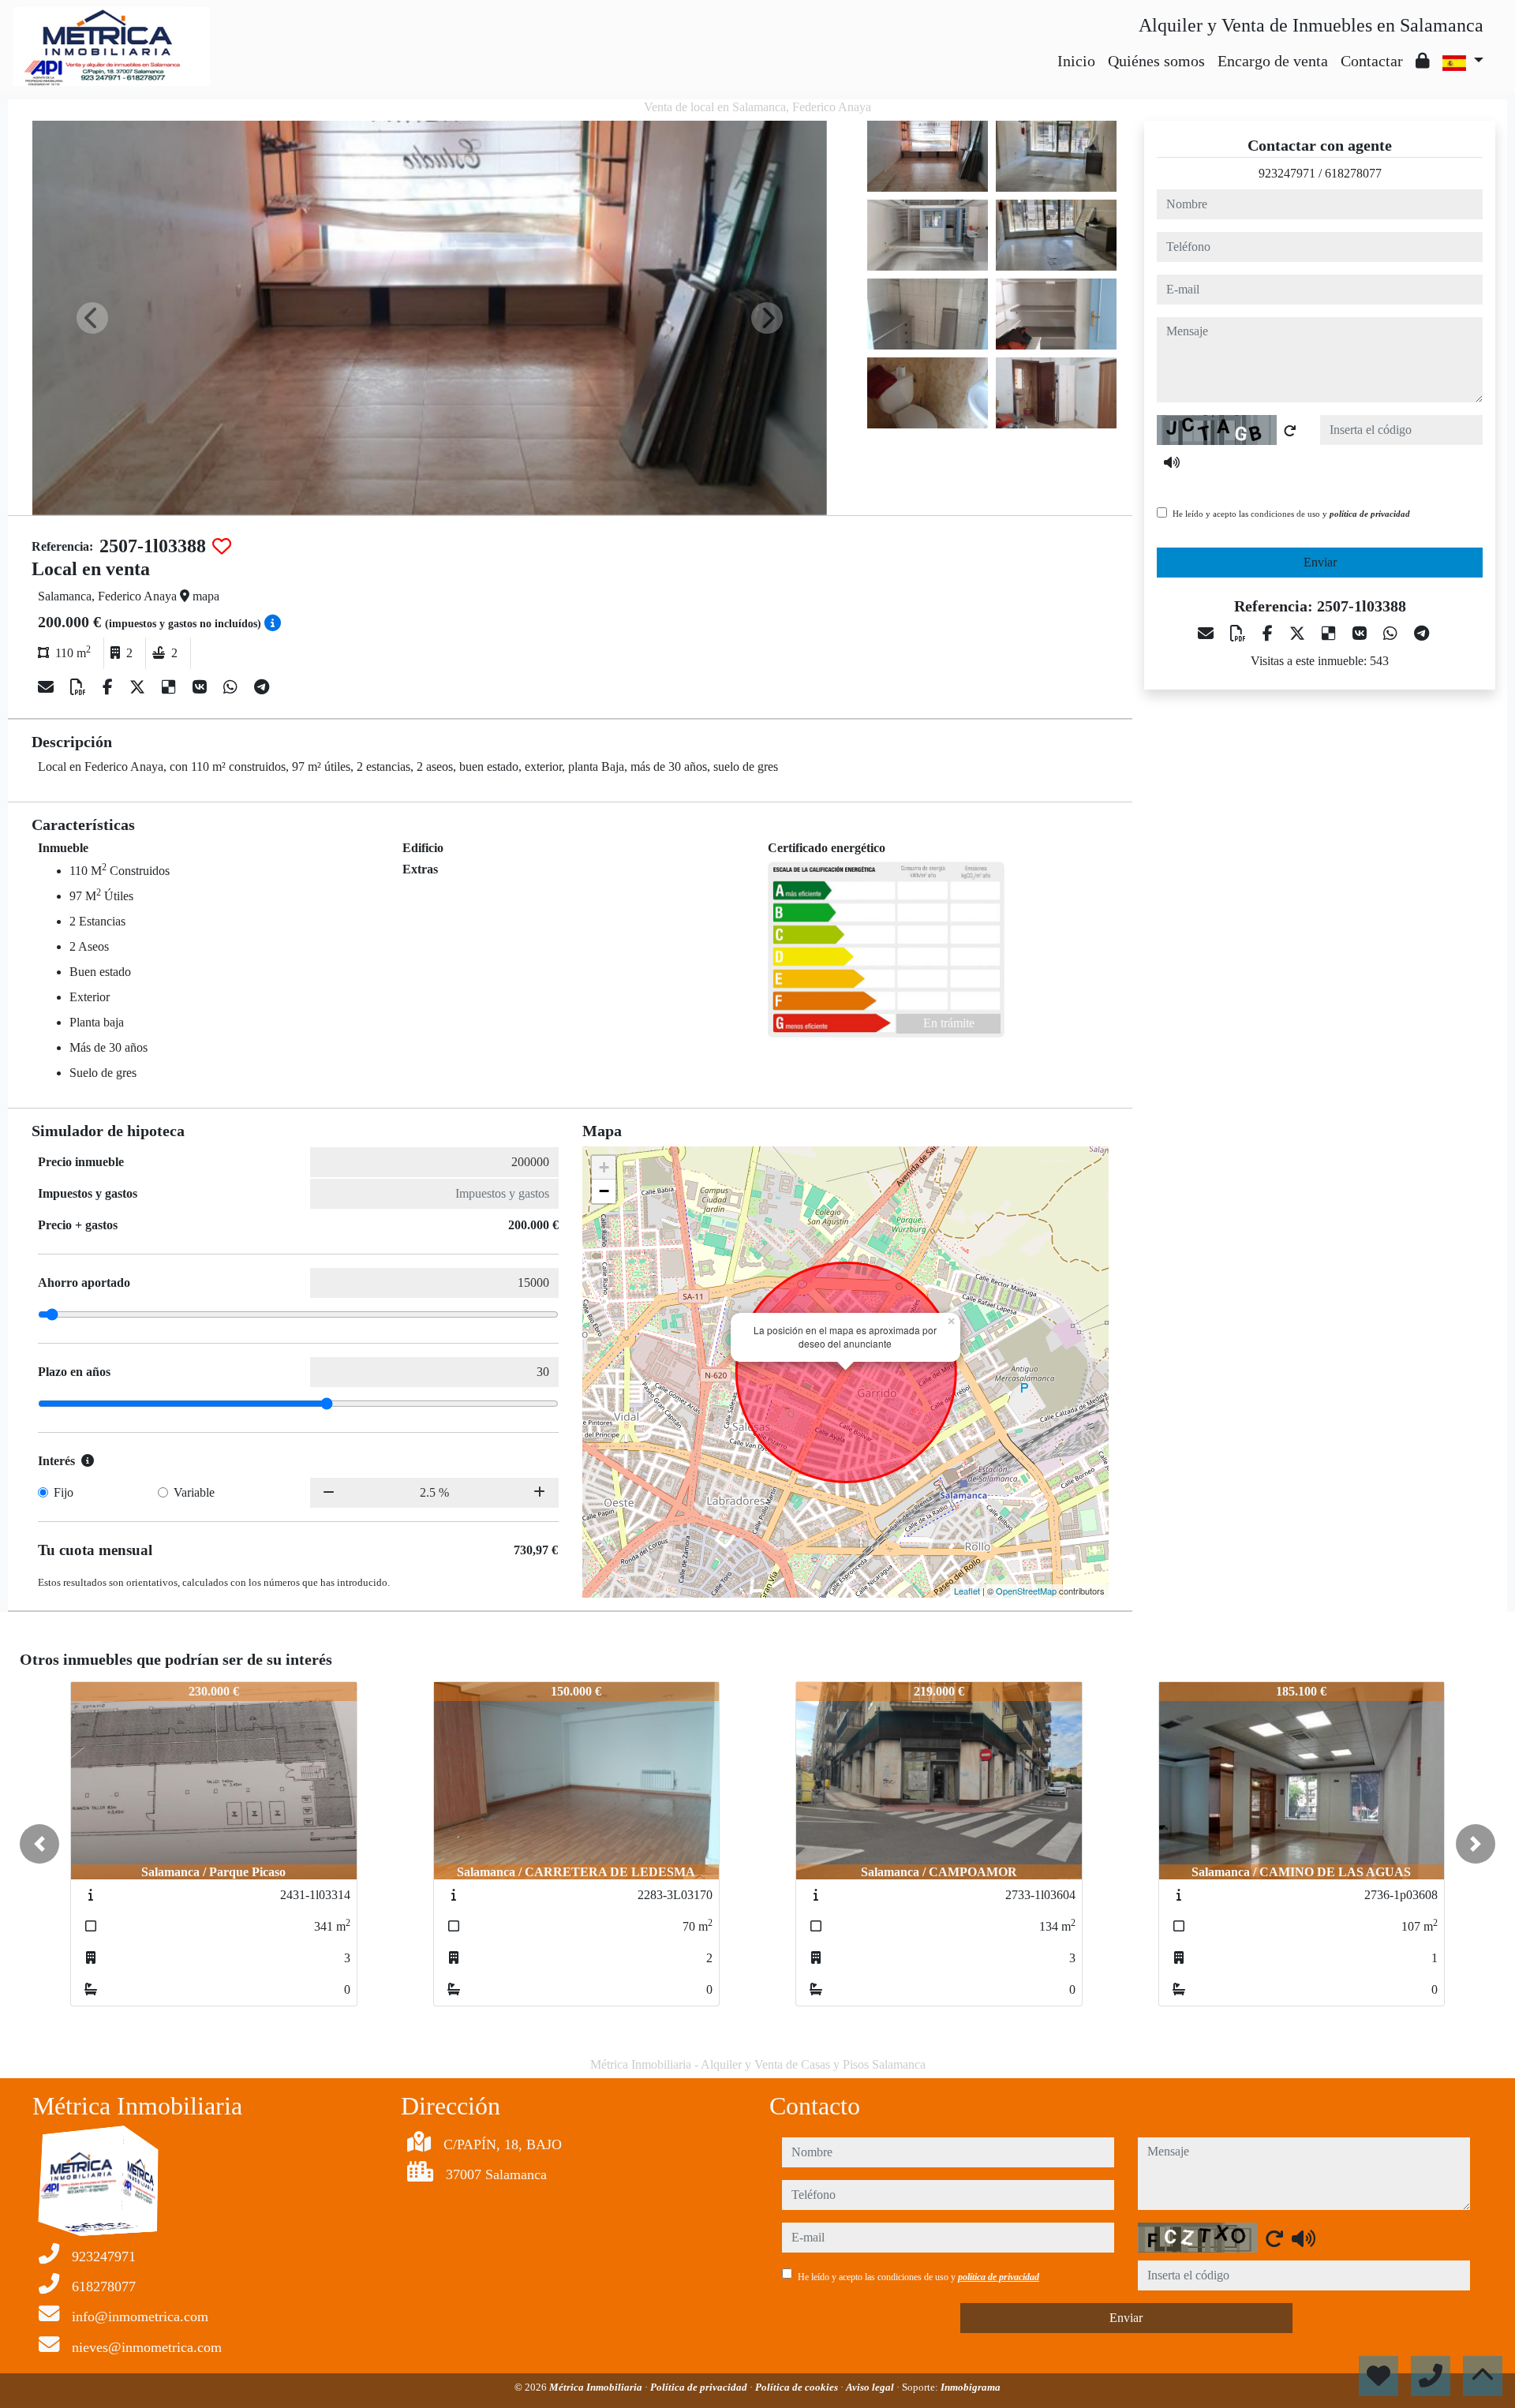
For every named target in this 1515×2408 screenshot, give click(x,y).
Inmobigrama (971, 2387)
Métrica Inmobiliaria (597, 2387)
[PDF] (80, 687)
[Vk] (202, 687)
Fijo (64, 1492)
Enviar (1320, 562)
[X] (139, 687)
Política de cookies (798, 2387)
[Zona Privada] (1423, 61)
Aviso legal (871, 2387)
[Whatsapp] (232, 687)
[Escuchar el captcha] (1172, 462)
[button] (39, 1844)
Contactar (1372, 61)
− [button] (604, 1191)
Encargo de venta (1273, 61)
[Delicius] (171, 687)
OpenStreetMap (1026, 1591)
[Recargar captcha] (1290, 431)
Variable (194, 1492)
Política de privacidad (700, 2387)
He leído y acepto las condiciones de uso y (1291, 514)
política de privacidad (1370, 514)
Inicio (1076, 61)
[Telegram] (262, 687)
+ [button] (604, 1167)
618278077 (1353, 173)
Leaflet (967, 1591)
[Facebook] (110, 687)
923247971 (1287, 173)
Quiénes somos (1156, 61)
